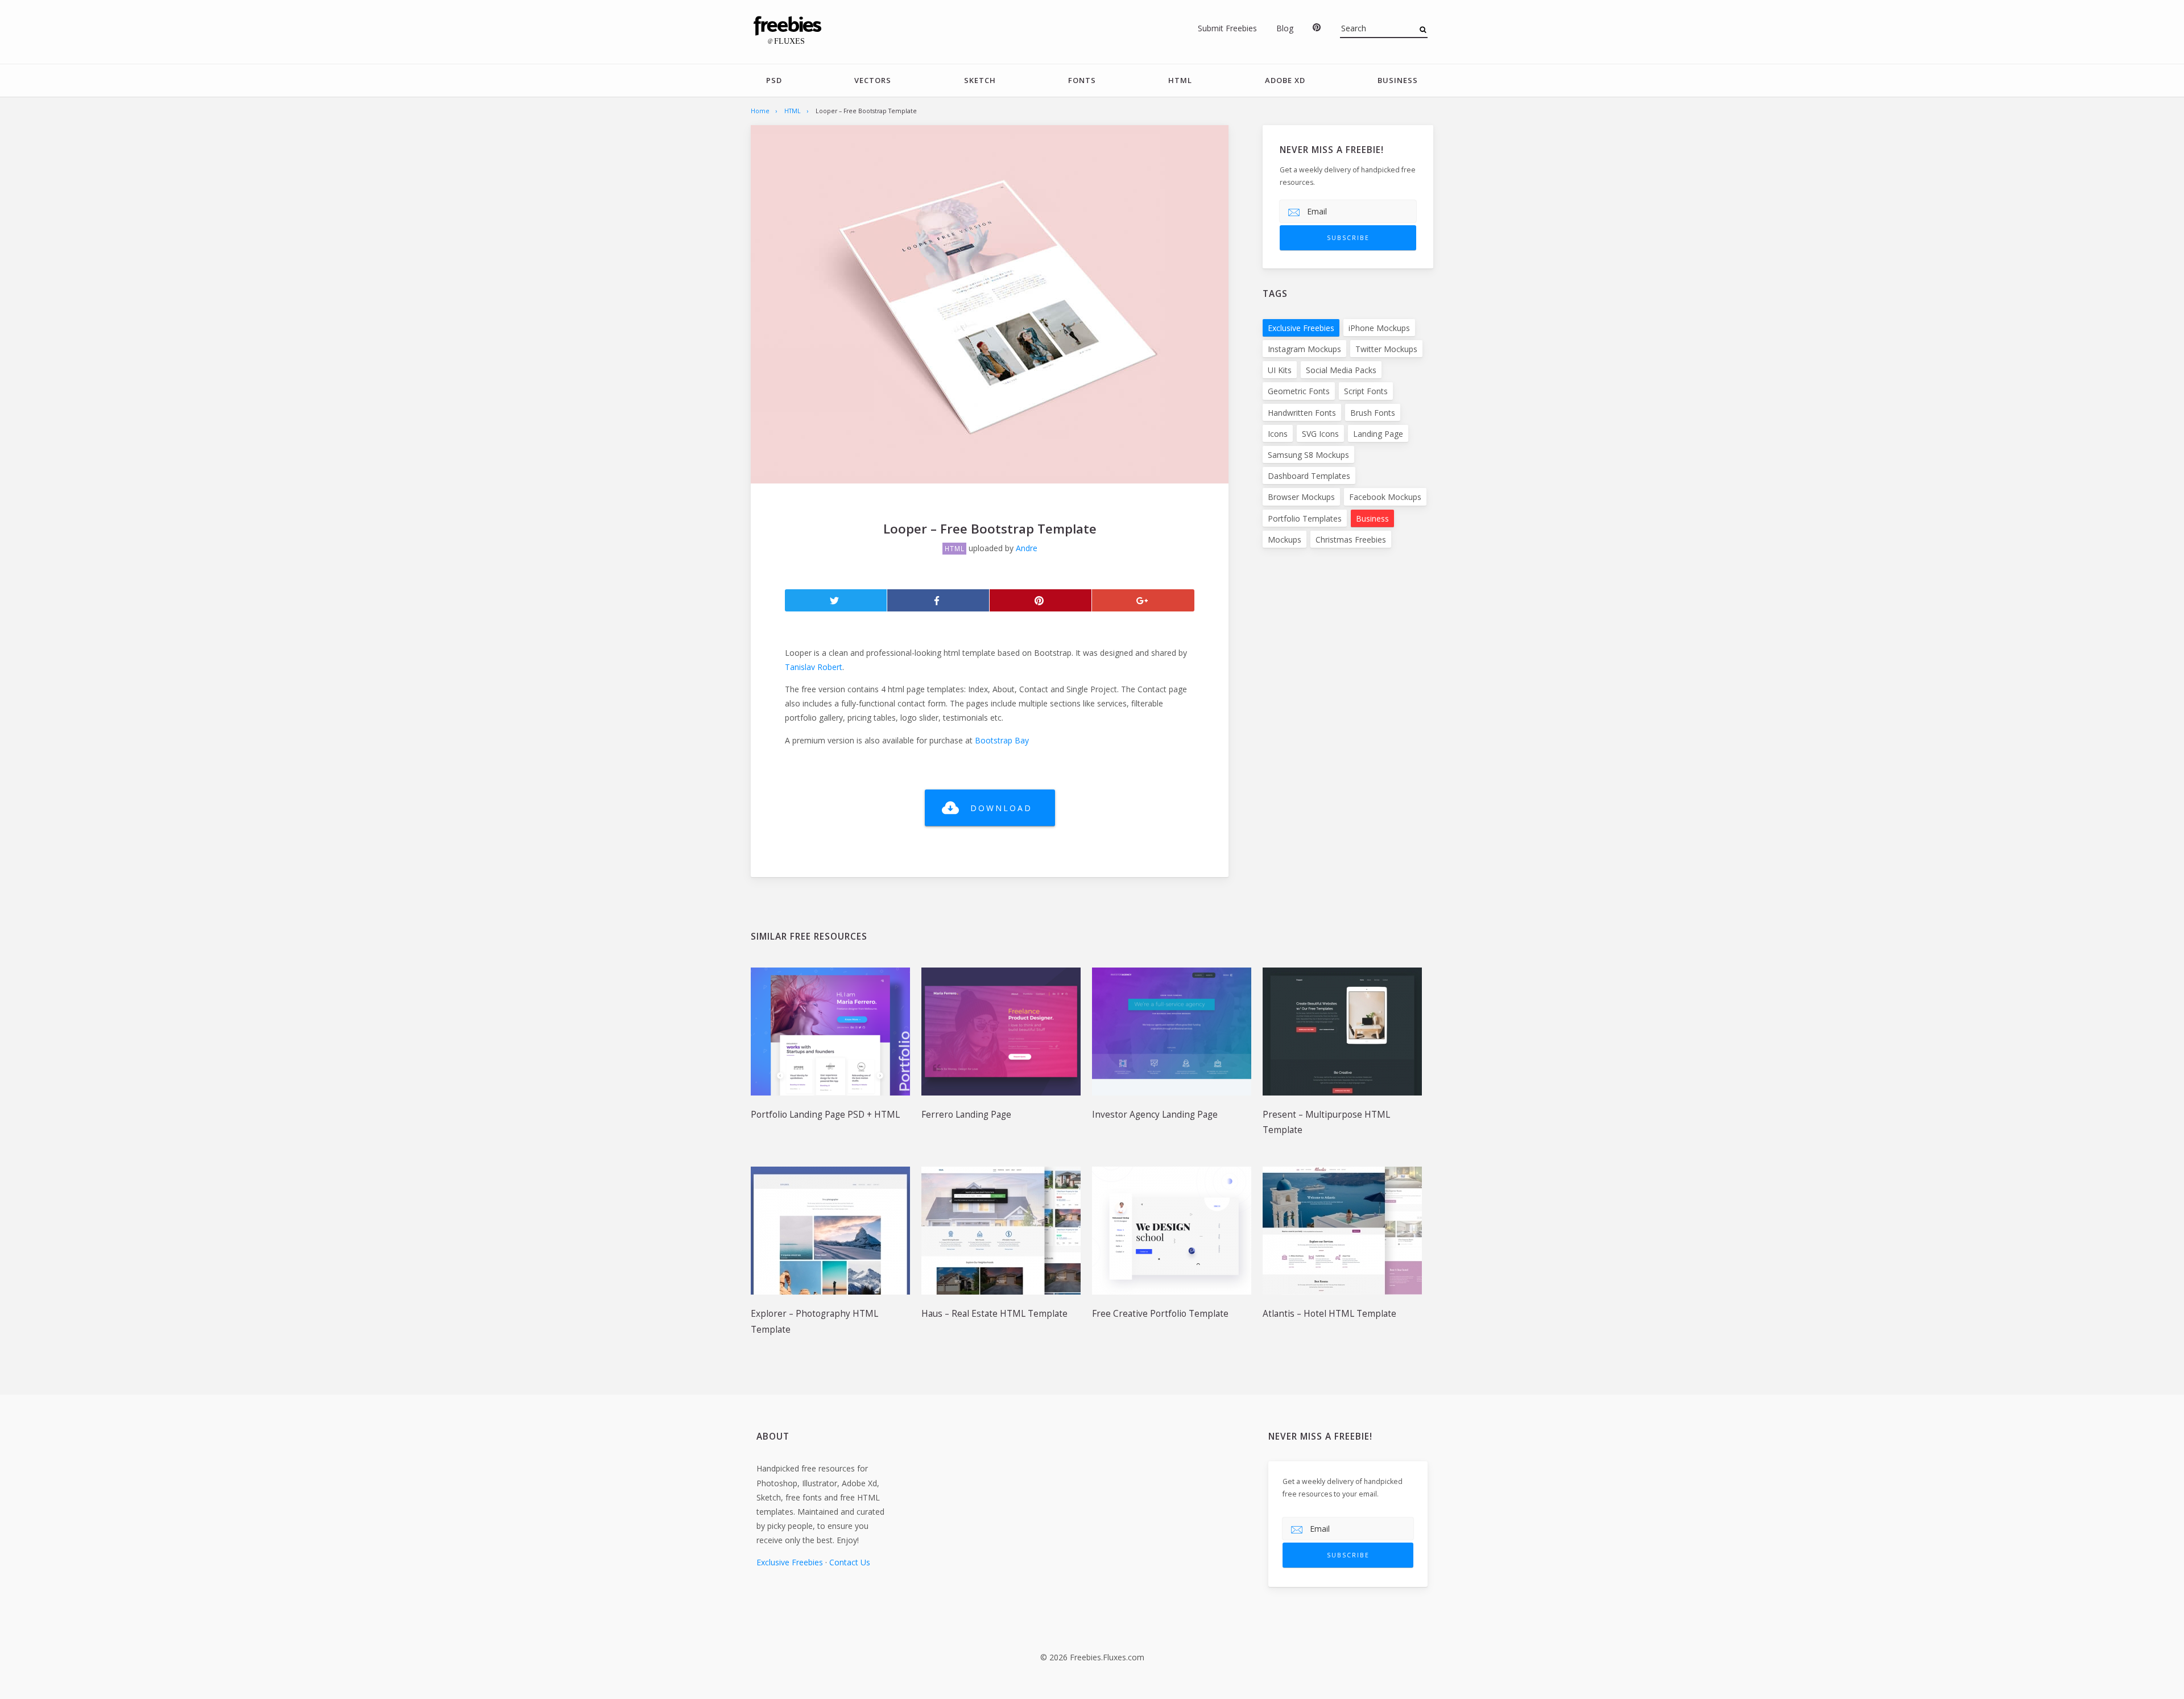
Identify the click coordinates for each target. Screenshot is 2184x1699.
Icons (1278, 434)
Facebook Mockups (1385, 497)
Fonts (1082, 80)
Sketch (980, 80)
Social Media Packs (1341, 370)
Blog (1285, 28)
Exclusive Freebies (1301, 328)
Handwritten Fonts (1302, 413)
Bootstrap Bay (1002, 740)
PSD (774, 80)
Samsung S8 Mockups (1308, 455)
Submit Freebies (1227, 28)
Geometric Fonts (1299, 391)
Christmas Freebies (1351, 540)
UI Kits (1280, 370)
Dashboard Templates (1309, 476)
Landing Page (1378, 434)
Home (760, 111)
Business (1398, 80)
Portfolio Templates (1305, 518)
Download (1001, 808)
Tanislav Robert (814, 667)
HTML (1180, 80)
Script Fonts (1366, 391)
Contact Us (850, 1562)
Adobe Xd (1285, 80)
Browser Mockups (1301, 497)
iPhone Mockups (1379, 328)
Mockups (1285, 540)
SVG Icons (1320, 434)
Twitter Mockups (1386, 349)
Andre (1027, 548)
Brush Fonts (1373, 413)
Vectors (873, 80)
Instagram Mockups (1304, 349)
